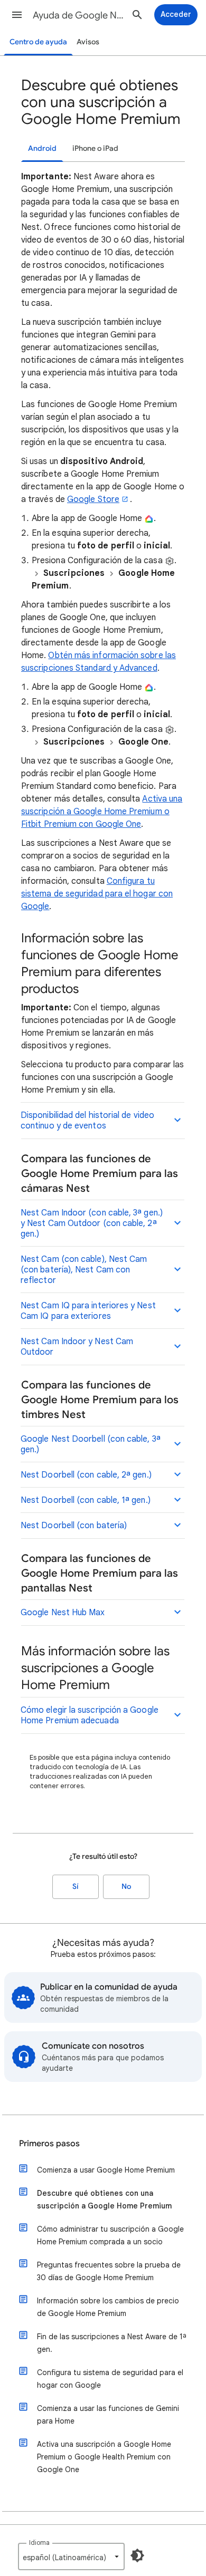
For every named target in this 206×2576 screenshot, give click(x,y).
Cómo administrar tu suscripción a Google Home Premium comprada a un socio (110, 2235)
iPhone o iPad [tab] (95, 148)
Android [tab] (42, 148)
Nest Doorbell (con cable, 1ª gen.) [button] (86, 1500)
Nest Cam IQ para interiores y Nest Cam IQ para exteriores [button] (88, 1311)
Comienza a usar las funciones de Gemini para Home (108, 2415)
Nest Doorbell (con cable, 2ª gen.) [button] (86, 1475)
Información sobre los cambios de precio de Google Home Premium (108, 2307)
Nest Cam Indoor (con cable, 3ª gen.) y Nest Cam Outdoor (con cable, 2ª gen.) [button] (92, 1223)
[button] (17, 15)
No (126, 1887)
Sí (76, 1887)
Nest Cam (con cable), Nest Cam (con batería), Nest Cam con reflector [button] (84, 1270)
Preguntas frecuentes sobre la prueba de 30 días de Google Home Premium (109, 2271)
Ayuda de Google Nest (80, 15)
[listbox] (71, 2556)
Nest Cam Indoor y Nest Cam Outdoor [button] (77, 1347)
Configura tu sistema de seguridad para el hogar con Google (97, 894)
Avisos (88, 42)
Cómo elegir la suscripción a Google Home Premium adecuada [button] (90, 1715)
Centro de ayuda (38, 42)
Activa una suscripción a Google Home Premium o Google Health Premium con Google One (104, 2457)
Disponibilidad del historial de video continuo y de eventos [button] (87, 1121)
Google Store (93, 499)
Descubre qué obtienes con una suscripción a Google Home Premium (104, 2199)
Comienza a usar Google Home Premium (106, 2170)
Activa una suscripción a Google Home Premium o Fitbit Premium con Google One (102, 812)
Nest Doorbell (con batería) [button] (74, 1526)
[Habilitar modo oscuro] (137, 2555)
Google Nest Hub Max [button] (63, 1613)
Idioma (39, 2543)
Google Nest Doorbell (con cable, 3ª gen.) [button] (91, 1444)
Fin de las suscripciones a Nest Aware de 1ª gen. (112, 2343)
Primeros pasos (49, 2144)
